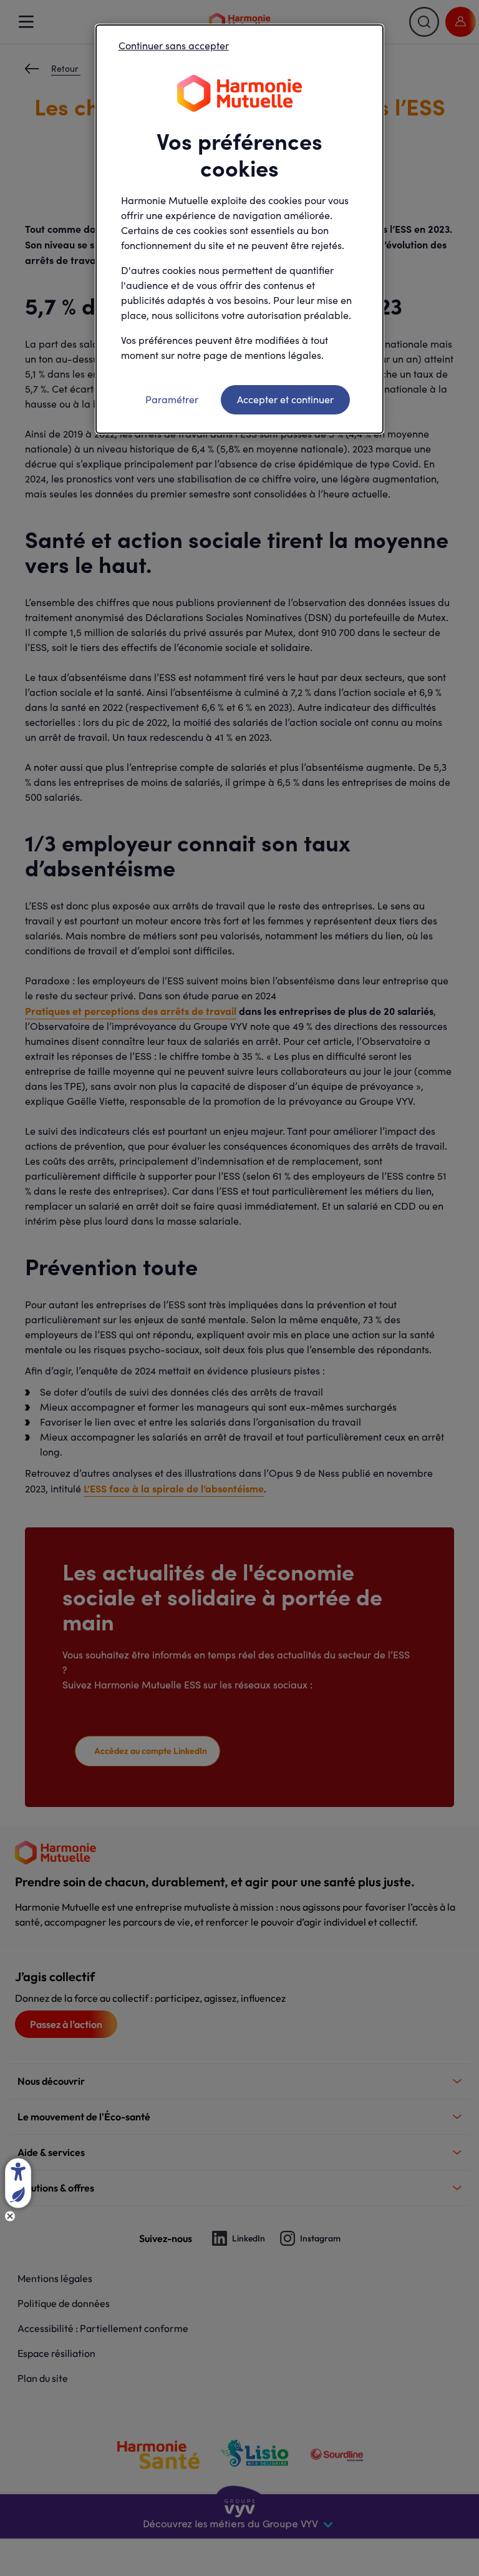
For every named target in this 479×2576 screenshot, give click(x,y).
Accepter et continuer (285, 399)
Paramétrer (172, 399)
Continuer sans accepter (174, 45)
